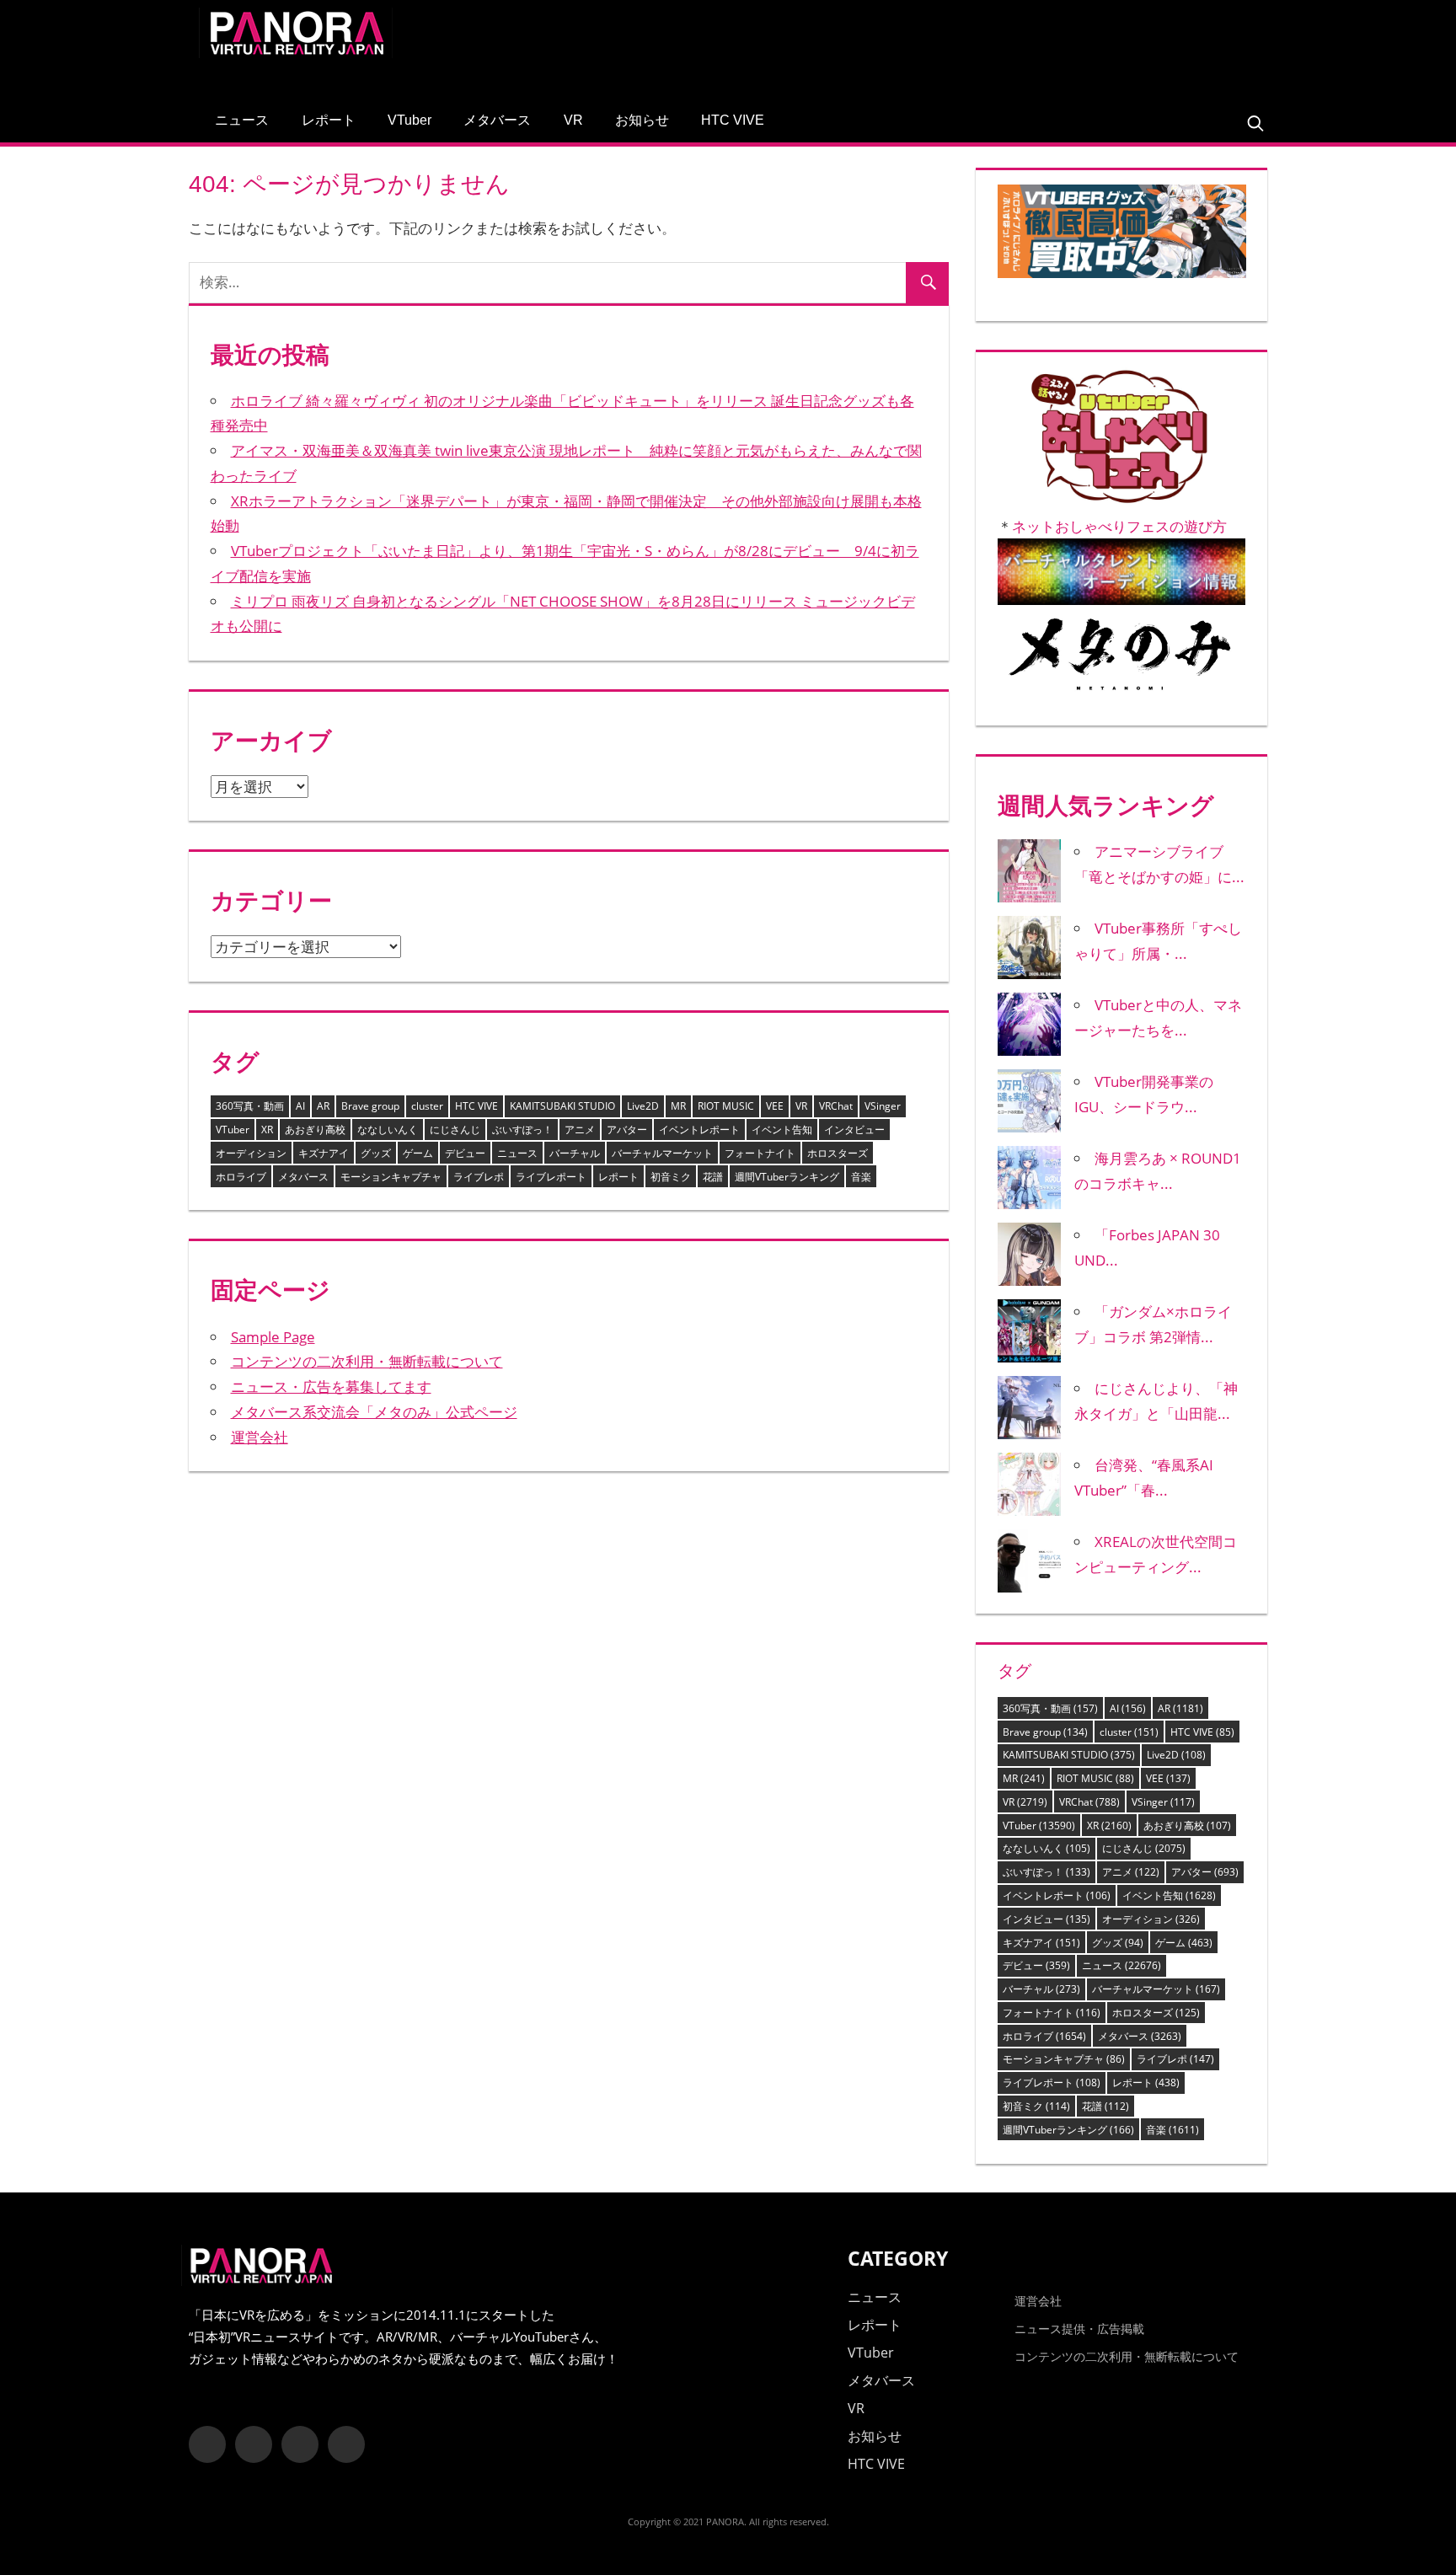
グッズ (376, 1153)
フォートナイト (760, 1153)
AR (323, 1106)
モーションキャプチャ (391, 1177)
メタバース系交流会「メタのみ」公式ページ (374, 1412)
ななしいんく (388, 1130)
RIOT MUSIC (726, 1106)
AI (300, 1106)
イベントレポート (699, 1130)
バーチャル (575, 1153)
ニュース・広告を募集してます (331, 1387)
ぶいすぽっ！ (522, 1130)
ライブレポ (479, 1177)
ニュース (242, 120)
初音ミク (671, 1177)
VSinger (883, 1106)
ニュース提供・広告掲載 (1079, 2329)
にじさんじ (455, 1130)
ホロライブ (241, 1177)
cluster (427, 1106)
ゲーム (418, 1153)
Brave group (370, 1106)
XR (267, 1130)
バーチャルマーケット (662, 1153)
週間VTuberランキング (787, 1177)
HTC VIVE (733, 120)
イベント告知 (782, 1130)
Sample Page (273, 1337)
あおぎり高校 (315, 1130)
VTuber (409, 120)
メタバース (497, 120)
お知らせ (642, 120)
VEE (775, 1106)
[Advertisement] (950, 46)
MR (678, 1106)
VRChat (836, 1106)
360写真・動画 (250, 1106)
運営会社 (260, 1437)
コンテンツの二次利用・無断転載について (367, 1361)
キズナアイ (324, 1153)
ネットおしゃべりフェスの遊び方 (1119, 526)
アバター (627, 1130)
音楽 (861, 1177)
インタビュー (854, 1130)
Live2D (643, 1106)
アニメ (580, 1130)
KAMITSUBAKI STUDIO (562, 1106)
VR (573, 120)
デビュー (465, 1153)
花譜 (713, 1177)
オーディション (251, 1153)
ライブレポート (551, 1177)
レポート (329, 120)
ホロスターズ (838, 1153)
